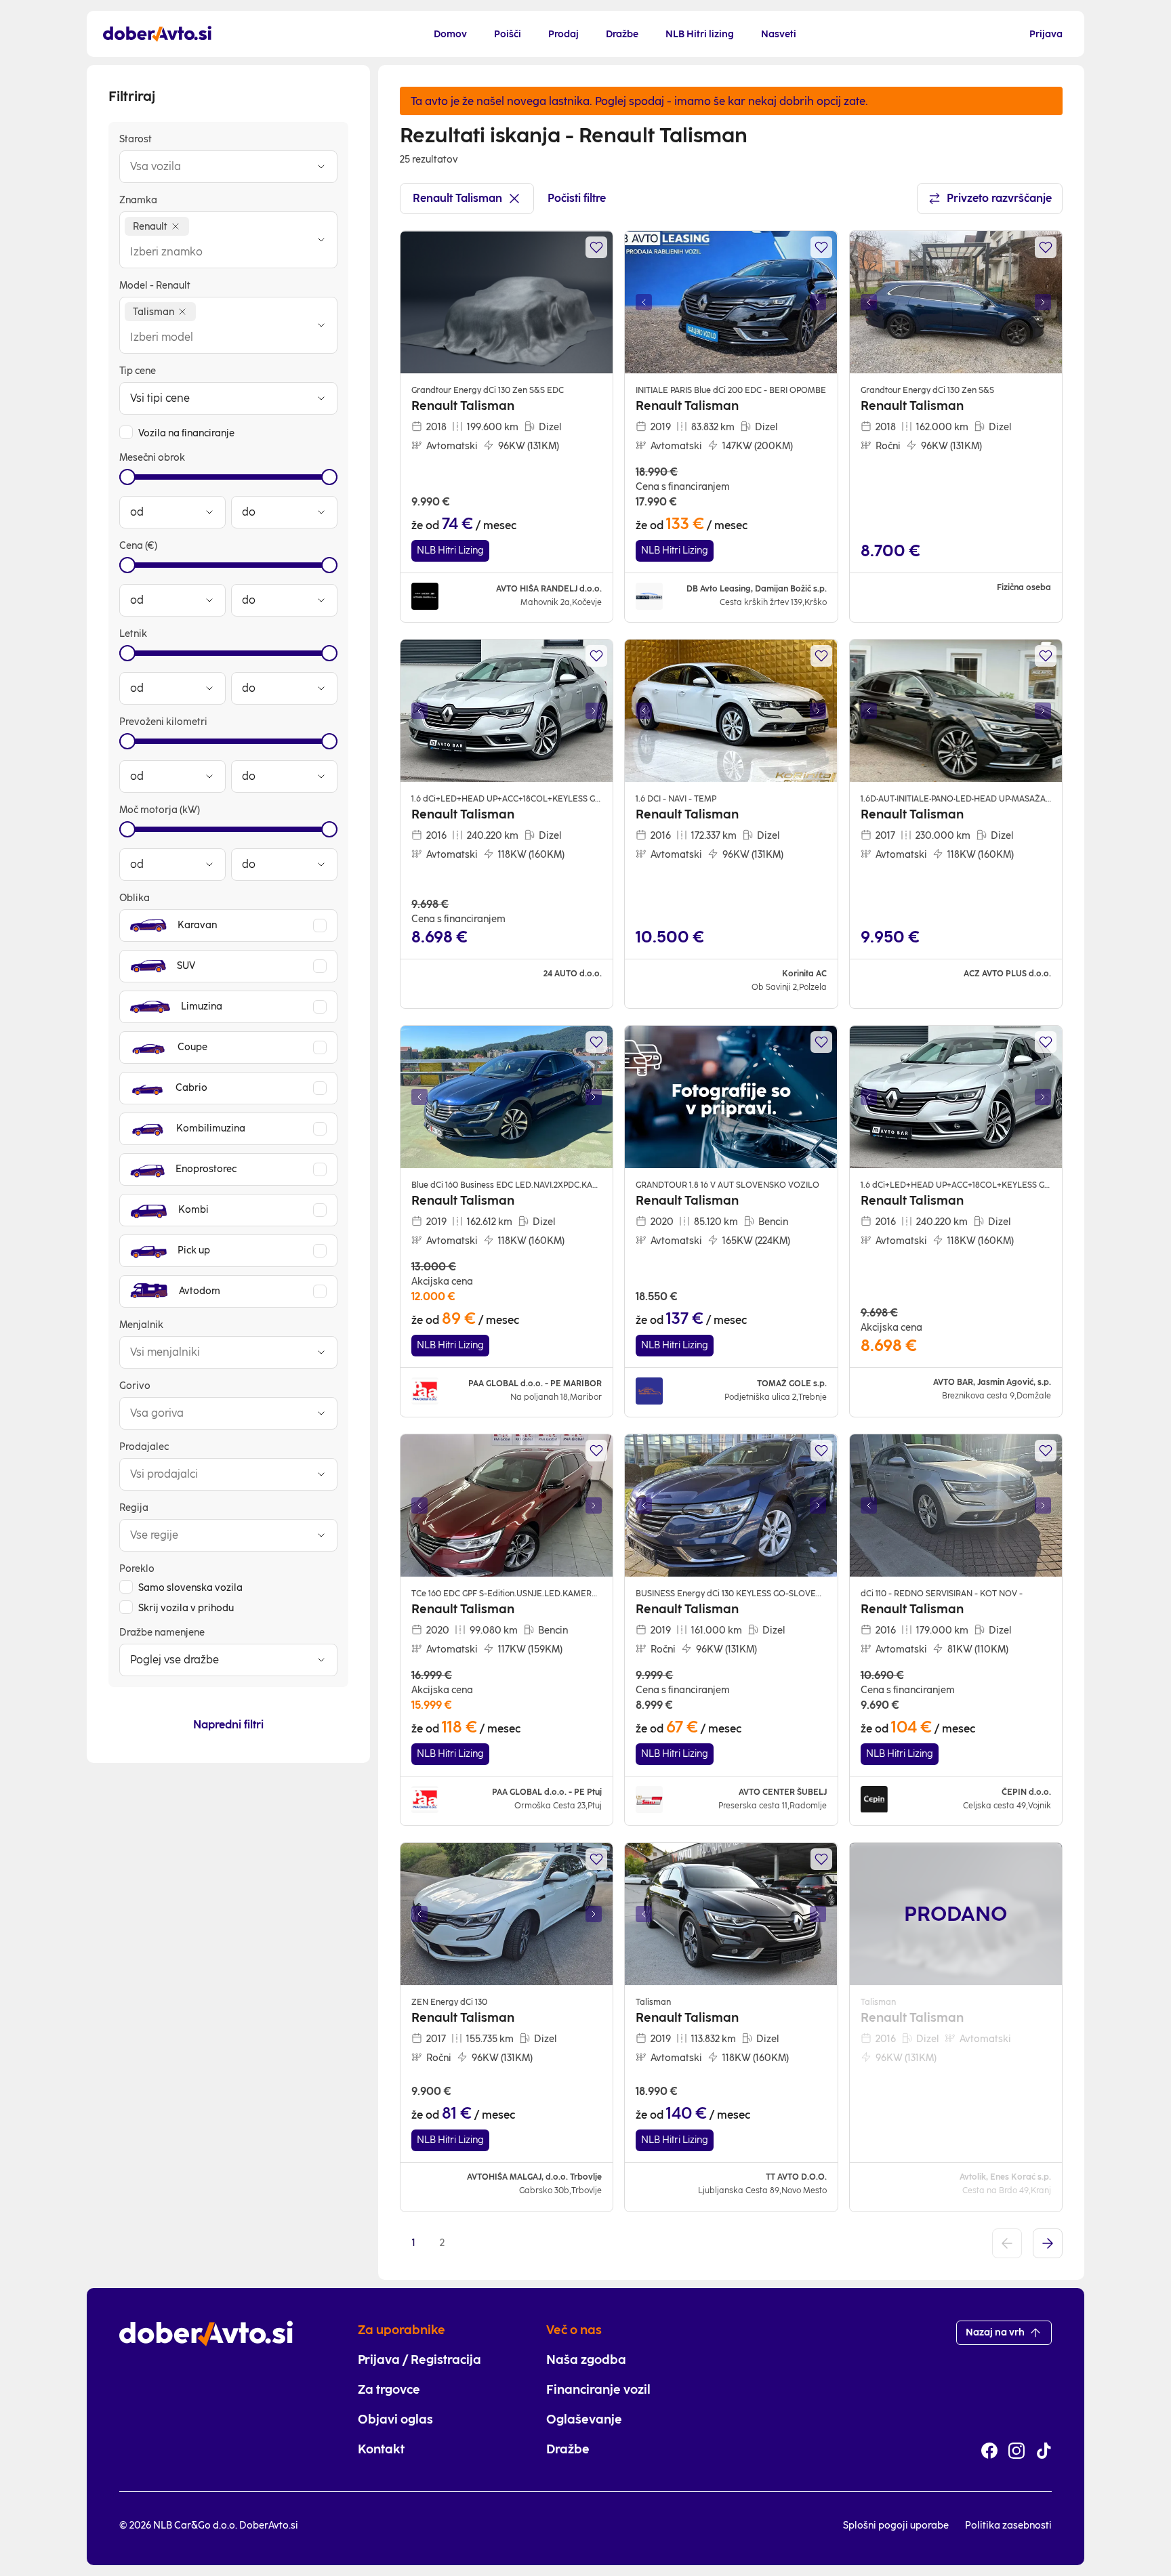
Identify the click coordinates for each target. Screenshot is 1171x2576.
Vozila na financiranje (186, 433)
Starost (136, 139)
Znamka (138, 200)
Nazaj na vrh (995, 2332)
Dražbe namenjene (162, 1633)
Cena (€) (138, 546)
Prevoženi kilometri (163, 722)
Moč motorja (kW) (160, 810)
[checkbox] (126, 432)
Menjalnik (141, 1325)
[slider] (127, 477)
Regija (134, 1508)
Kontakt (381, 2449)
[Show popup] (321, 167)
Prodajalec (144, 1447)
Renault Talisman (457, 198)
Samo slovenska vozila (190, 1588)
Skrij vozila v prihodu (186, 1608)
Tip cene (138, 371)
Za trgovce (389, 2390)
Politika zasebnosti (1008, 2526)
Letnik (133, 634)
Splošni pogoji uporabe (896, 2526)
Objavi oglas (395, 2419)
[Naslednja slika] (819, 302)
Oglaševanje (584, 2419)
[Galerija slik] (731, 302)
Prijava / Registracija (419, 2360)
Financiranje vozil (598, 2390)
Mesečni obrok (152, 458)
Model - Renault (155, 286)
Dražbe (568, 2449)
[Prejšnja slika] (644, 302)
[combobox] (215, 167)
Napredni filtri (228, 1725)
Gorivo (135, 1386)
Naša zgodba (586, 2360)
